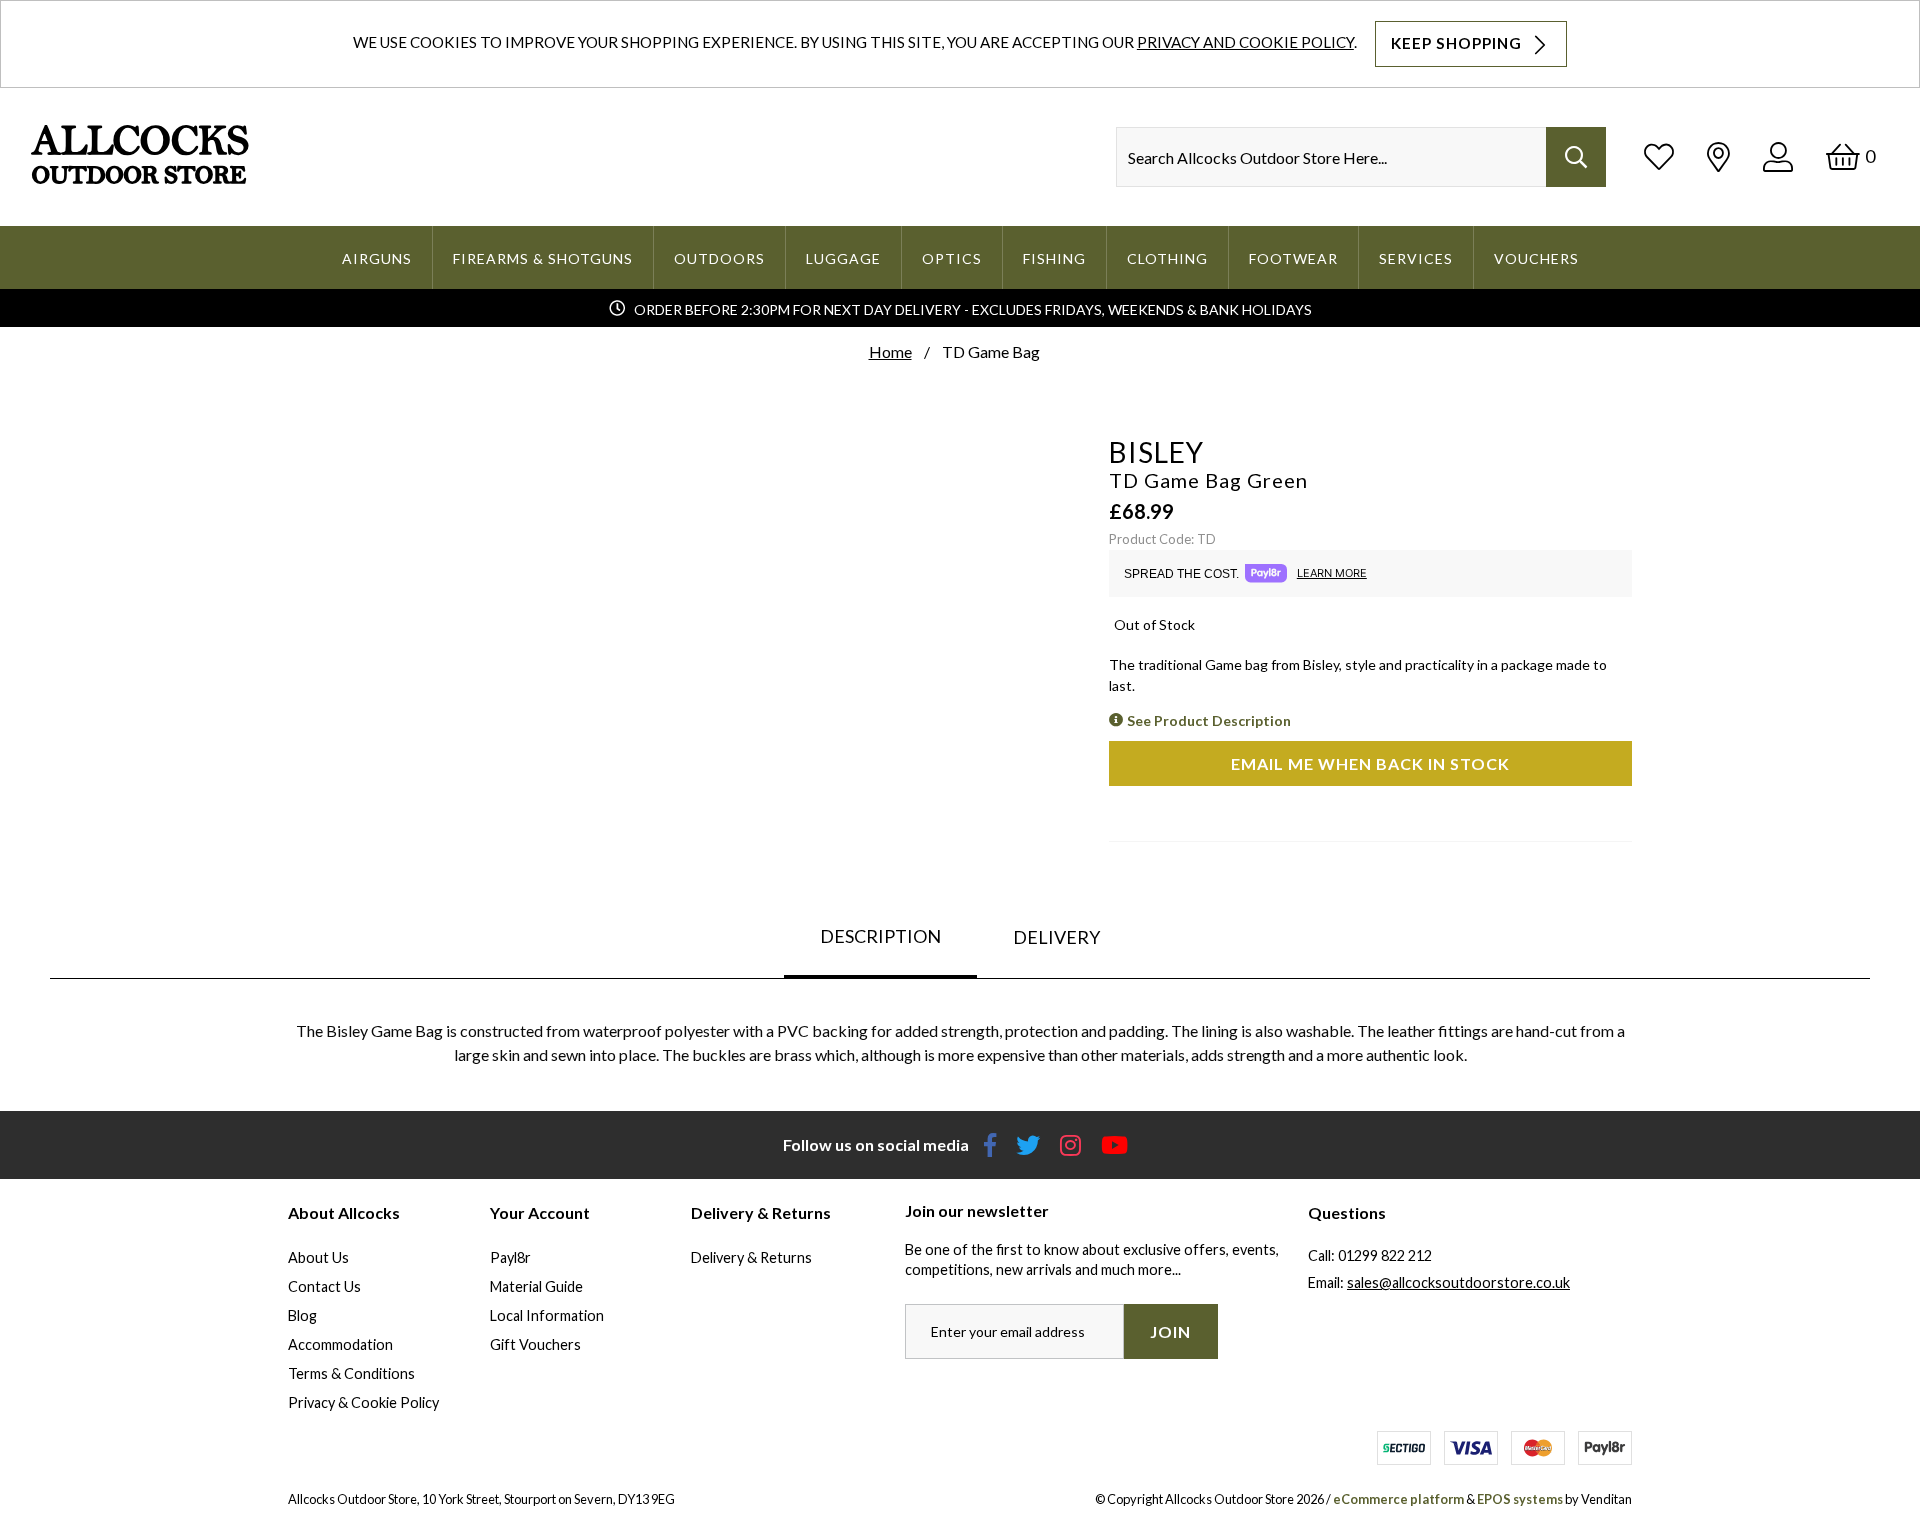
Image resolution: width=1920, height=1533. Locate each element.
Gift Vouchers (535, 1344)
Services (1416, 258)
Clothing (1167, 258)
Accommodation (340, 1344)
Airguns (377, 258)
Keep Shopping (1458, 43)
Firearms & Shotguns (543, 258)
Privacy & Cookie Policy (363, 1402)
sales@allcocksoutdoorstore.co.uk (1458, 1282)
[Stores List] (1718, 156)
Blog (302, 1315)
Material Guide (536, 1286)
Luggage (843, 258)
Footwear (1293, 258)
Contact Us (324, 1286)
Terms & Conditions (351, 1373)
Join (1170, 1331)
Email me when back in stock (1370, 763)
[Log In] (1778, 156)
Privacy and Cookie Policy (1245, 42)
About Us (318, 1257)
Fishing (1054, 258)
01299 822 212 (1385, 1255)
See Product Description (1209, 720)
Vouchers (1536, 258)
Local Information (547, 1315)
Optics (952, 258)
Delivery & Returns (751, 1257)
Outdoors (719, 258)
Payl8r (510, 1257)
